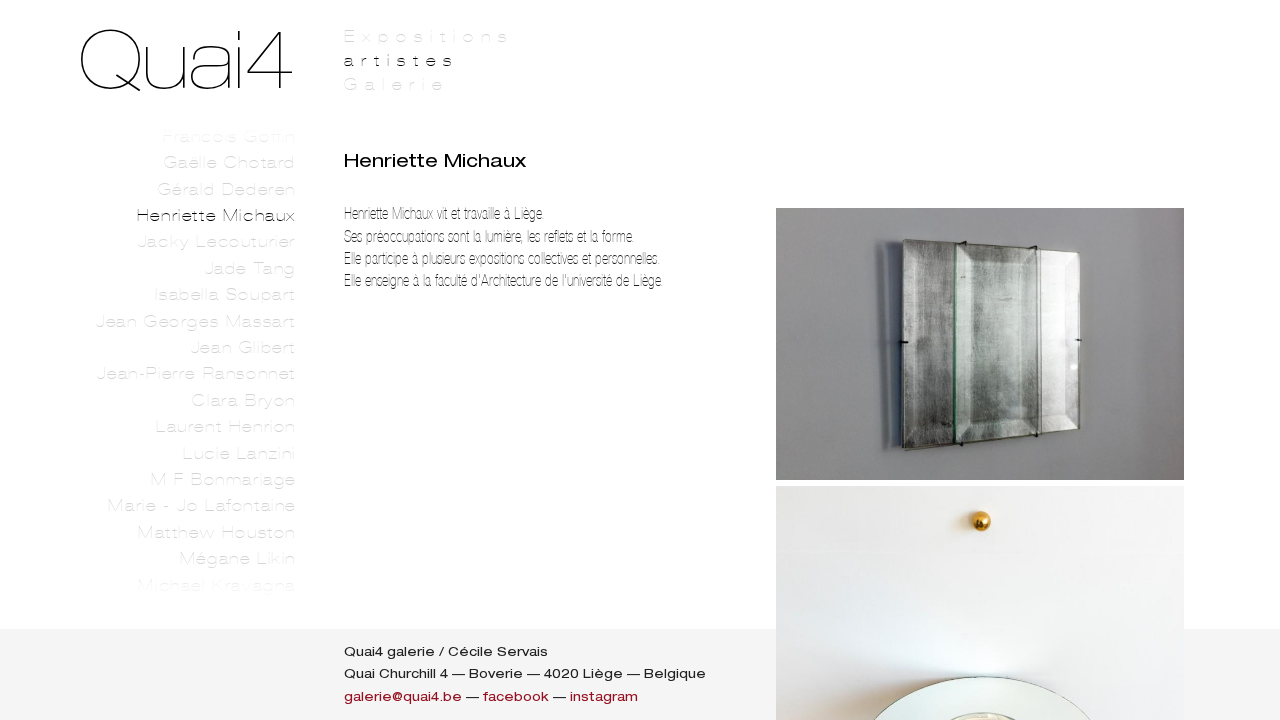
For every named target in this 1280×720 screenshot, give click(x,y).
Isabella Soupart (225, 294)
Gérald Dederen (227, 189)
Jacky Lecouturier (217, 241)
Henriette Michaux (216, 215)
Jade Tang (250, 268)
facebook (516, 696)
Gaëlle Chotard (230, 162)
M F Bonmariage (223, 479)
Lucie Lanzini (239, 453)
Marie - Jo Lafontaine (202, 505)
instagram (604, 696)
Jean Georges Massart (196, 321)
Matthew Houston (217, 532)
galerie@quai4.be (403, 696)
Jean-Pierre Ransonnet (196, 373)
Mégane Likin (238, 558)
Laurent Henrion (226, 426)
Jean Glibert (243, 347)
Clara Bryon (244, 400)
